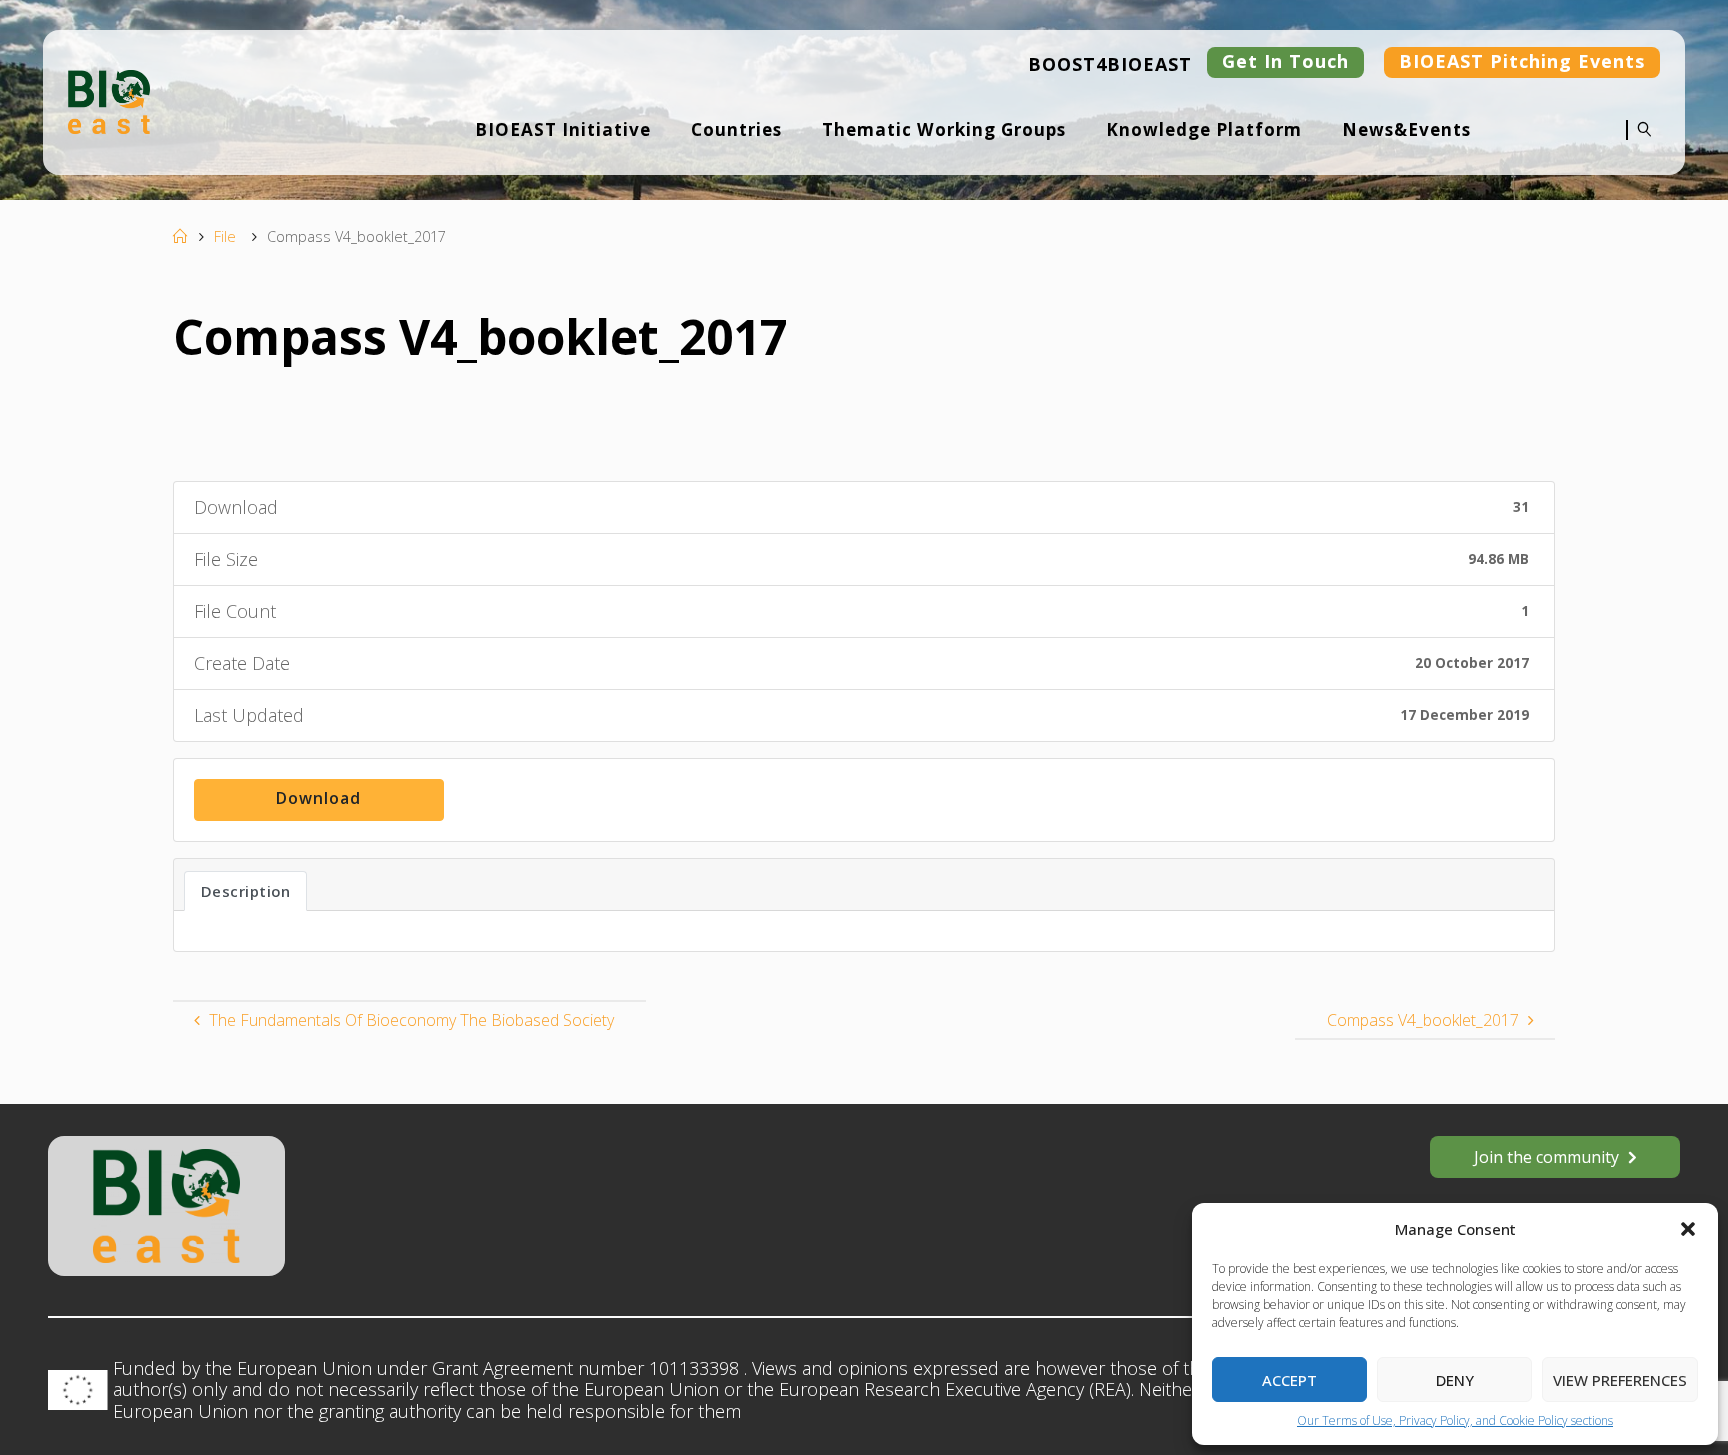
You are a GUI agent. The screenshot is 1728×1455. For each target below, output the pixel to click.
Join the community (1546, 1157)
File (225, 236)
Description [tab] (246, 891)
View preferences (1620, 1380)
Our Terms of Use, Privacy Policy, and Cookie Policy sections (1455, 1420)
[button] (1688, 1229)
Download (318, 798)
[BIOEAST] (109, 100)
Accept (1289, 1380)
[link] (1639, 143)
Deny (1455, 1380)
